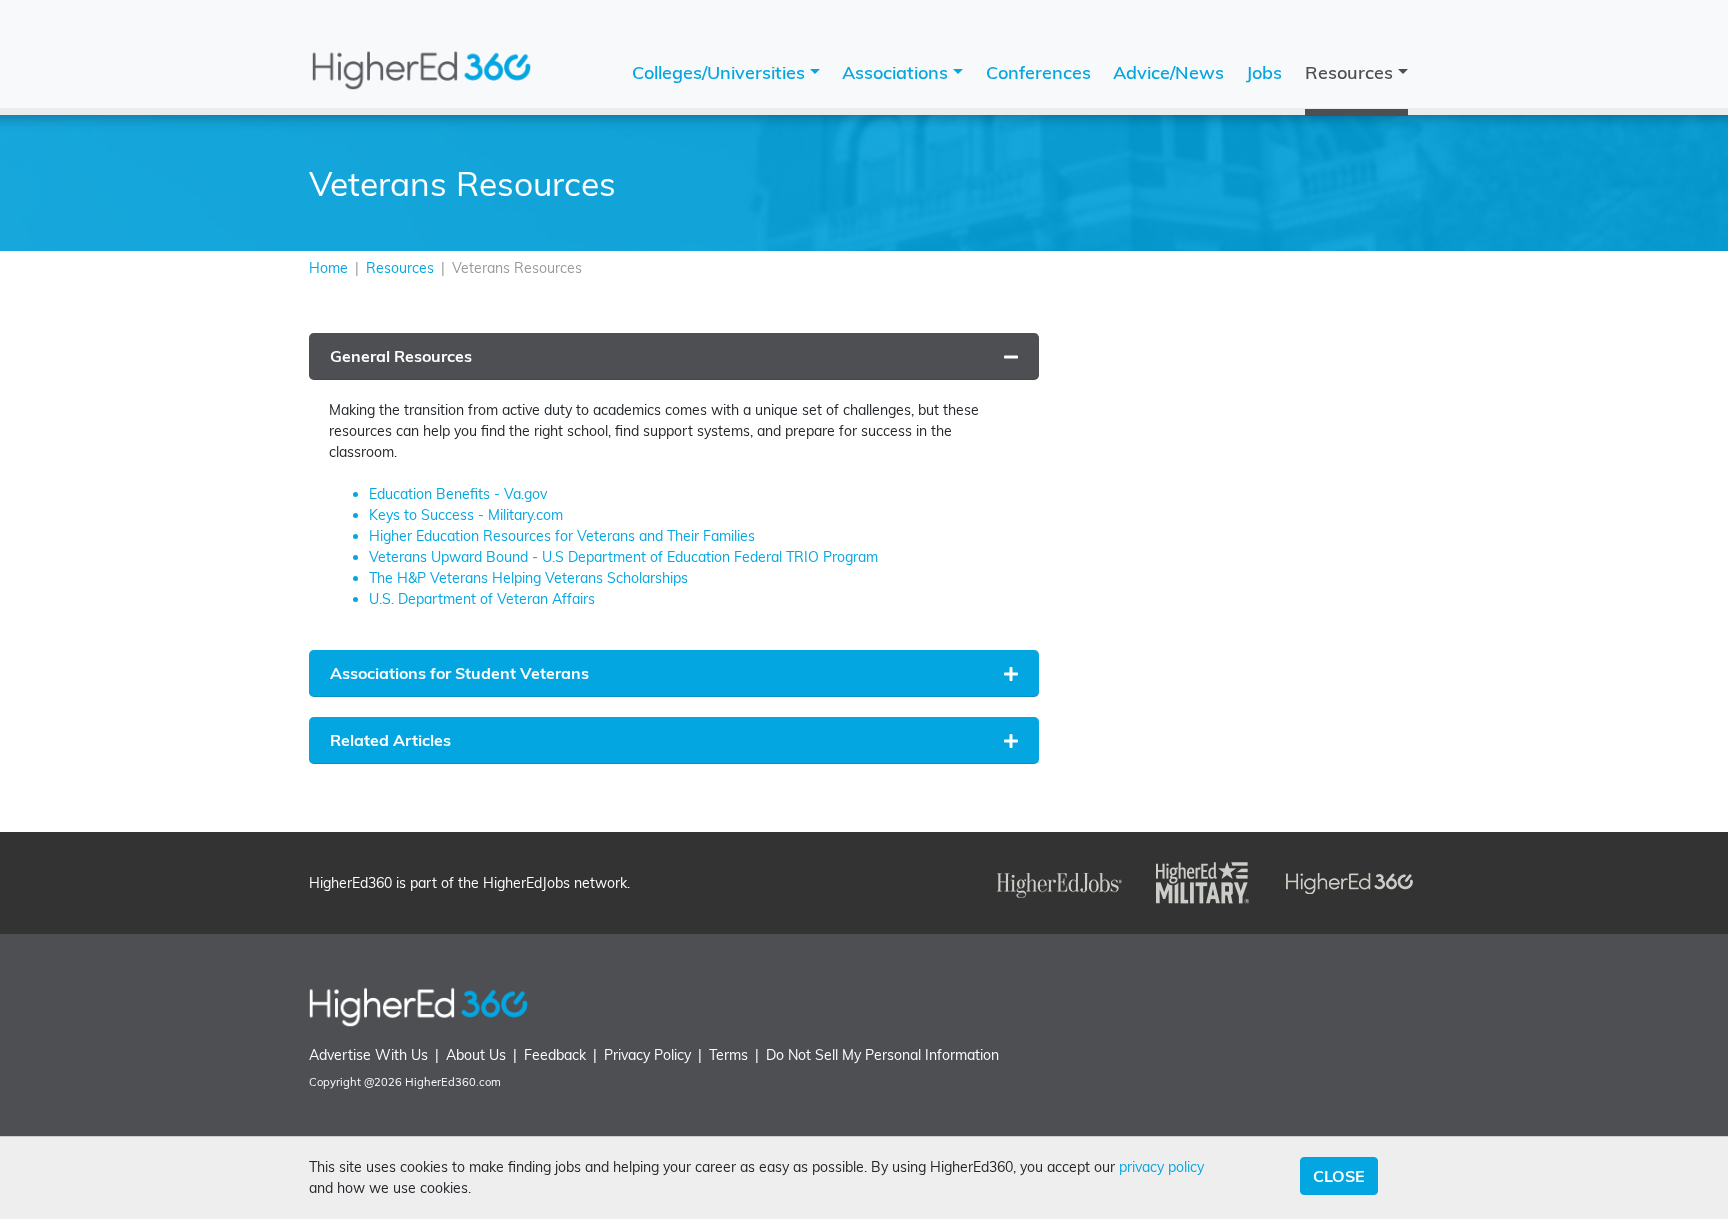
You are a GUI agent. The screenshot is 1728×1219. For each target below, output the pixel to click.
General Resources (401, 356)
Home (328, 268)
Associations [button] (897, 72)
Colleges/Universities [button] (721, 72)
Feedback (555, 1055)
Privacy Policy (647, 1055)
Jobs (1264, 72)
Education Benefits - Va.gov (458, 494)
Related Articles (390, 740)
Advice (1168, 72)
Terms (728, 1055)
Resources (400, 268)
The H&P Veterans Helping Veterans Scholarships (528, 578)
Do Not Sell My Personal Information (882, 1055)
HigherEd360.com (453, 1082)
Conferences (1038, 72)
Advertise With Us (368, 1055)
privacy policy (1161, 1167)
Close (1339, 1176)
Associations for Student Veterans (459, 673)
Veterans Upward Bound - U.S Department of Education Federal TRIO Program (623, 557)
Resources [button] (1351, 72)
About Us (476, 1055)
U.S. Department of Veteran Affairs (482, 599)
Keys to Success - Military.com (466, 515)
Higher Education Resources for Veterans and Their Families (562, 536)
